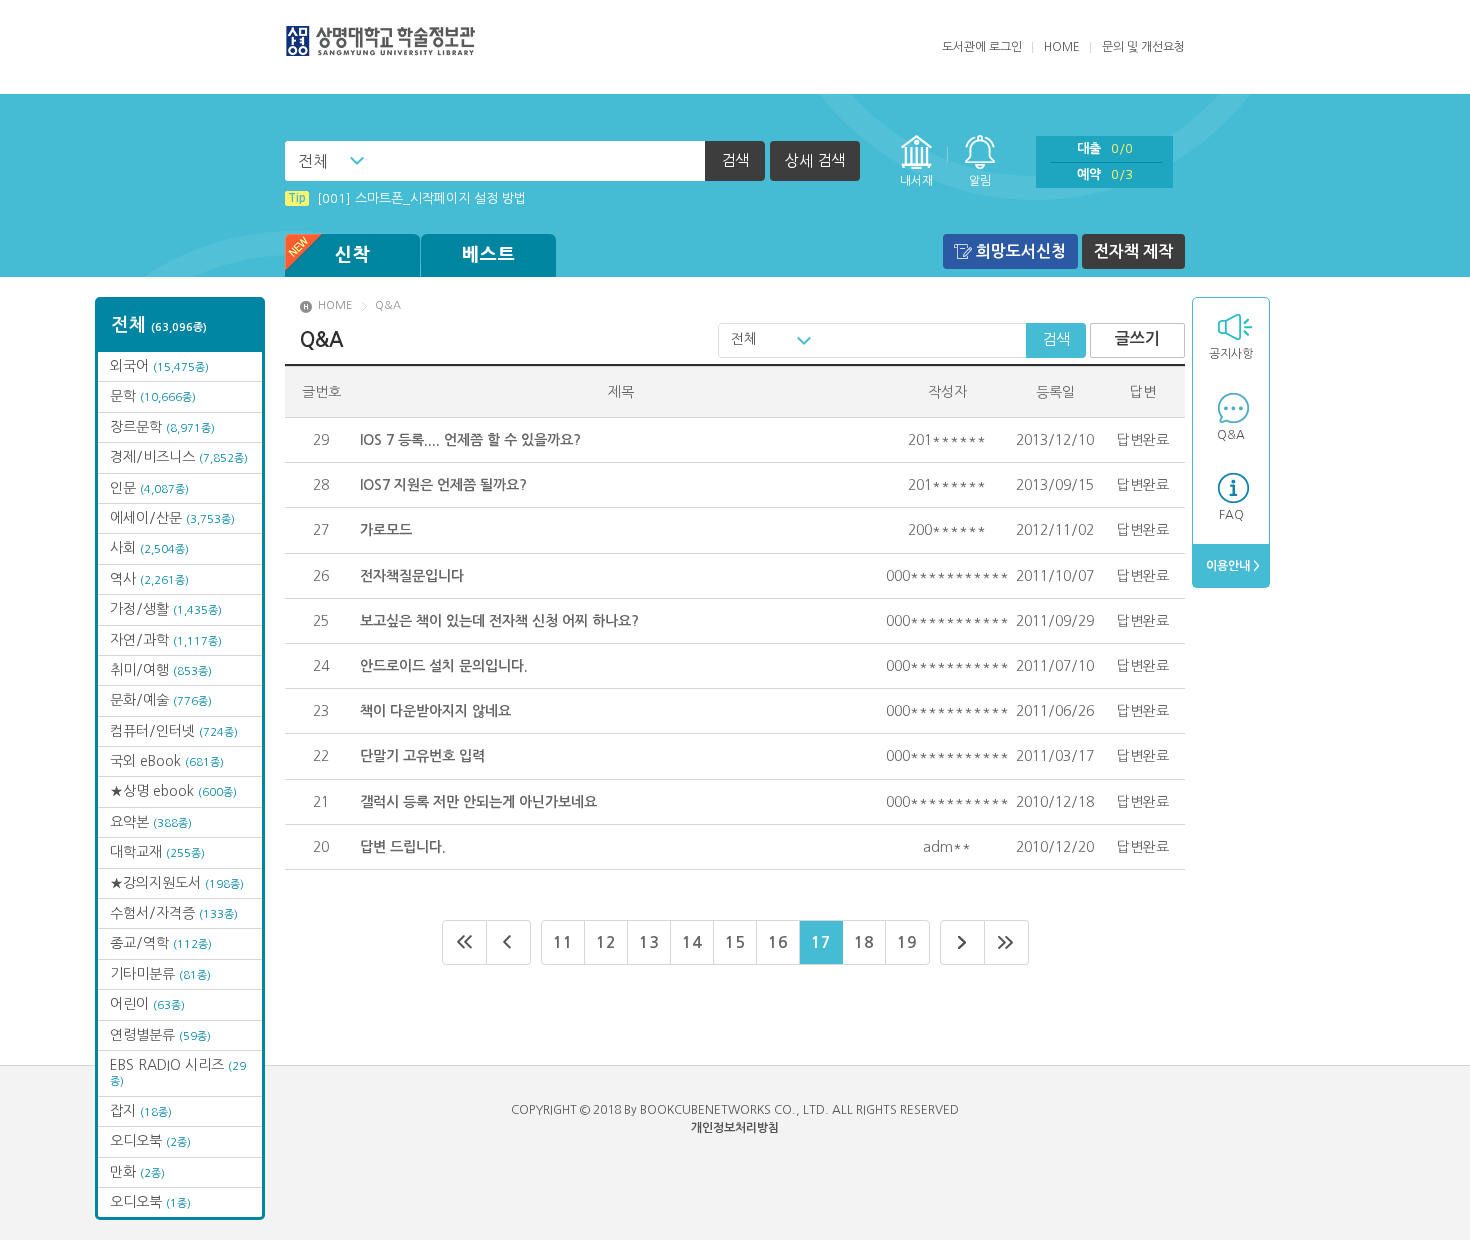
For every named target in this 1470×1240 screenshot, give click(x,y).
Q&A (1231, 435)
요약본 (151, 822)
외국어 (159, 366)
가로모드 (386, 530)
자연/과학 (166, 640)
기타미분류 (160, 974)
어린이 (147, 1004)
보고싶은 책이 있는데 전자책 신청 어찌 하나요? (499, 621)
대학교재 (157, 852)
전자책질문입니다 (412, 576)
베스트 (489, 255)
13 (649, 942)
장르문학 (162, 427)
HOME (1062, 47)
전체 (313, 161)
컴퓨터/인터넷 (174, 731)
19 (907, 942)
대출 (1105, 148)
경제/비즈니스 (179, 457)
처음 (464, 942)
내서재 (916, 181)
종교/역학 (161, 943)
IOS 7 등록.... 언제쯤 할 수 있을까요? (470, 440)
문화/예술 (161, 700)
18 (864, 942)
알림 (980, 181)
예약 (1105, 174)
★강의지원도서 (177, 883)
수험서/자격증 (174, 913)
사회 (149, 548)
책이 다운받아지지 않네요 (435, 711)
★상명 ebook (173, 791)
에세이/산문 (172, 518)
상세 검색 (815, 160)
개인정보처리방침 (735, 1128)
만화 (137, 1172)
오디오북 (150, 1141)
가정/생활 (166, 609)
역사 (149, 579)
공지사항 (1231, 354)
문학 (153, 396)
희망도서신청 (1021, 251)
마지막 (1007, 942)
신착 (353, 255)
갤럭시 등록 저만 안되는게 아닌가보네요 (478, 802)
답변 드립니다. (403, 847)
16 (778, 942)
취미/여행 (161, 670)
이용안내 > (1231, 566)
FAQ (1231, 515)
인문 (149, 488)
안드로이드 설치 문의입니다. (444, 666)
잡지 (141, 1111)
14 (692, 942)
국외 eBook (167, 761)
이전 (509, 942)
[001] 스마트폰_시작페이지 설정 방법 (407, 198)
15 (735, 942)
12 (606, 942)
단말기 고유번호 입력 (422, 756)
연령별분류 (160, 1035)
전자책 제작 (1133, 251)
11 (563, 942)
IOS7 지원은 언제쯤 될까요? (443, 485)
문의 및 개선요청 (1143, 47)
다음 (962, 942)
